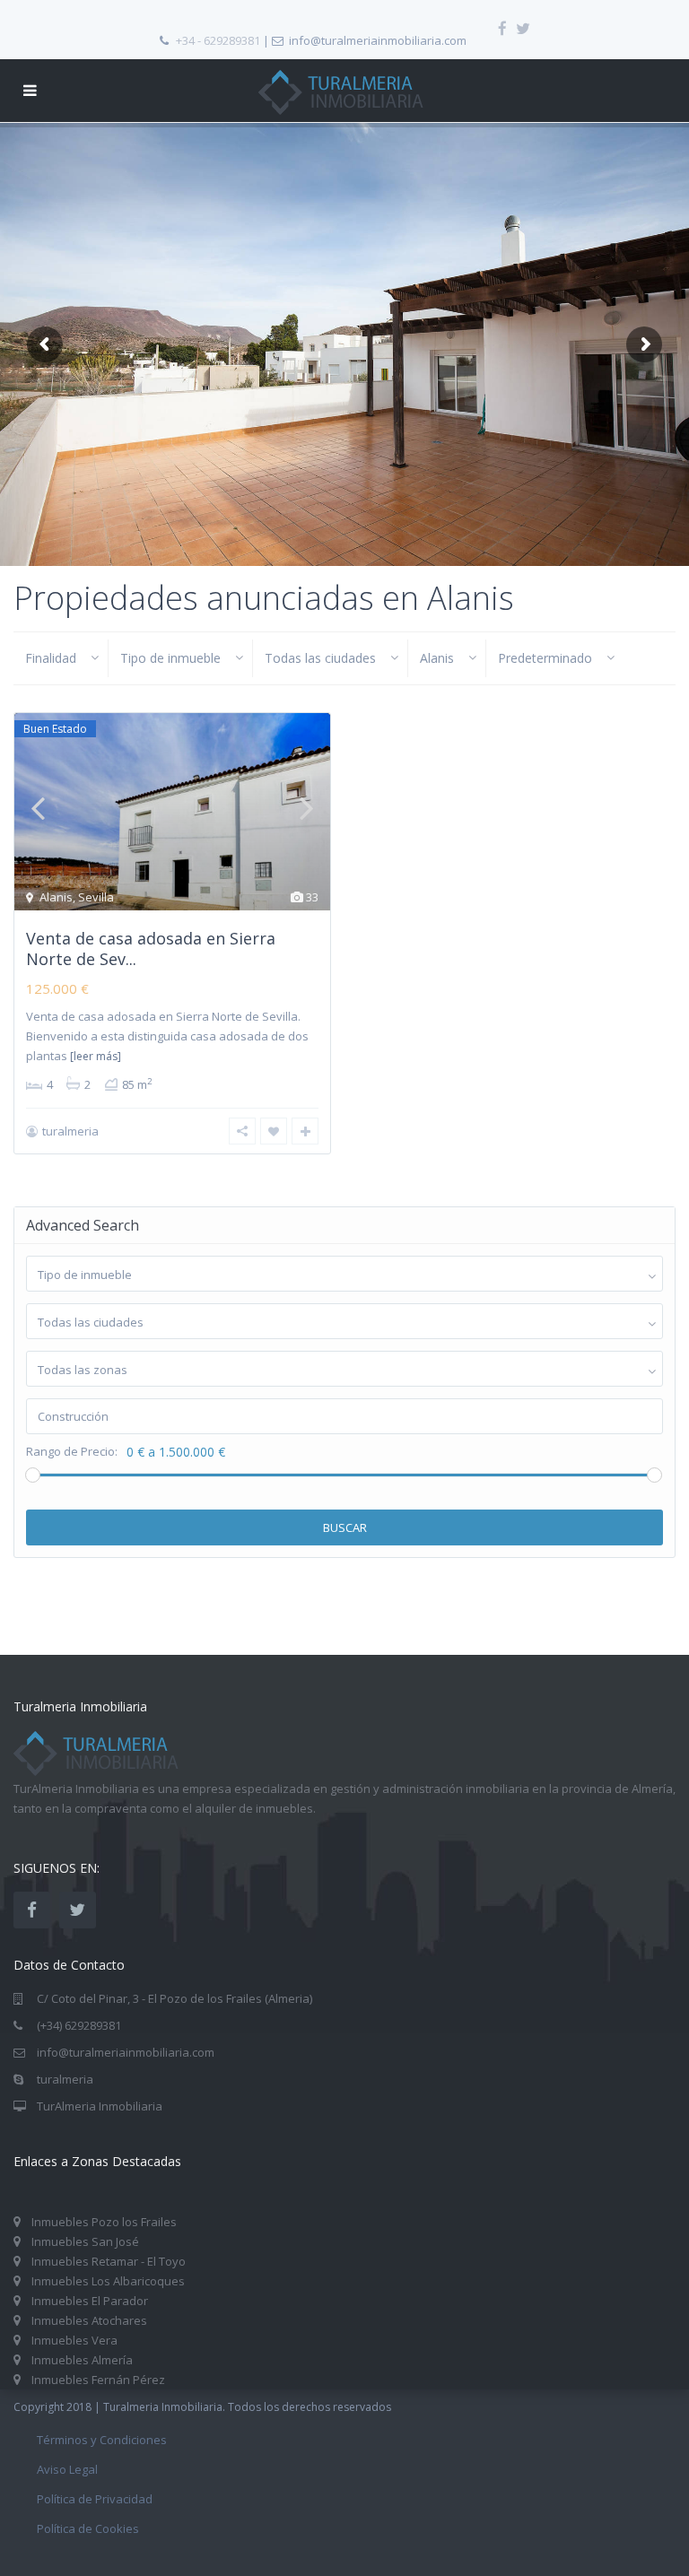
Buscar (345, 1527)
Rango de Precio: (72, 1452)
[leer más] (96, 1056)
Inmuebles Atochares (89, 2320)
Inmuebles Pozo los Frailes (104, 2222)
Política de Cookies (88, 2528)
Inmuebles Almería (82, 2360)
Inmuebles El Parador (90, 2301)
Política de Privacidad (95, 2499)
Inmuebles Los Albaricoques (108, 2281)
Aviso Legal (67, 2469)
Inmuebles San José (85, 2241)
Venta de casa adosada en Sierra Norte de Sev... (151, 949)
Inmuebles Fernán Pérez (98, 2380)
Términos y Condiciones (102, 2440)
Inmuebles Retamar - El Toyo (109, 2261)
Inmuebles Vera (74, 2340)
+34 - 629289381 (218, 40)
